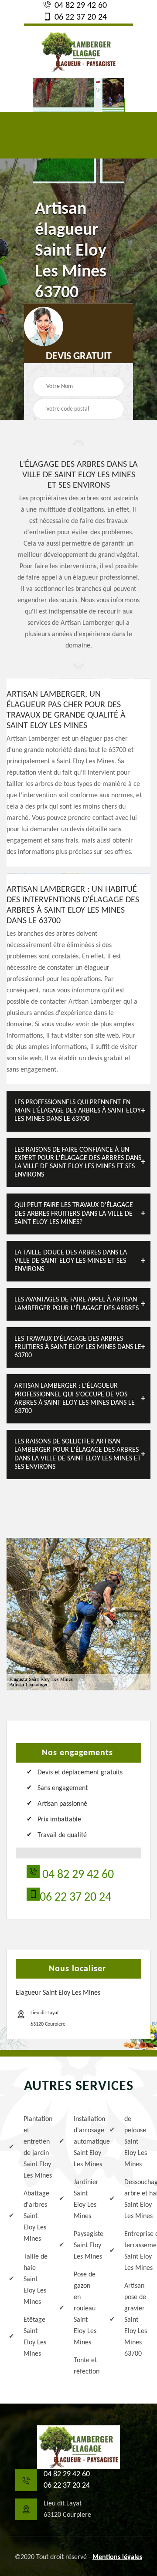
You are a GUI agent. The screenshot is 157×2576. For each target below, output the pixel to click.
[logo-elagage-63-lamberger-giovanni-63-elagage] (78, 51)
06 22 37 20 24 (80, 17)
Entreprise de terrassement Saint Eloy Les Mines (136, 2251)
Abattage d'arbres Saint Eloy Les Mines (36, 2216)
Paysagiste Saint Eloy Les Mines (86, 2246)
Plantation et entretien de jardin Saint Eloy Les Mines (36, 2148)
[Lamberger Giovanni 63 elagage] (78, 2447)
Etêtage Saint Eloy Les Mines (35, 2337)
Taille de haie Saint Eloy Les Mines (36, 2279)
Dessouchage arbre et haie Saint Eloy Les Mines (136, 2199)
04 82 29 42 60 (80, 6)
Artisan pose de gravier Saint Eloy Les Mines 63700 (136, 2320)
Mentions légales (117, 2557)
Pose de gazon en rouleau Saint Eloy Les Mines (85, 2309)
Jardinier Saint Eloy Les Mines (86, 2199)
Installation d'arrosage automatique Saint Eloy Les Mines (86, 2142)
